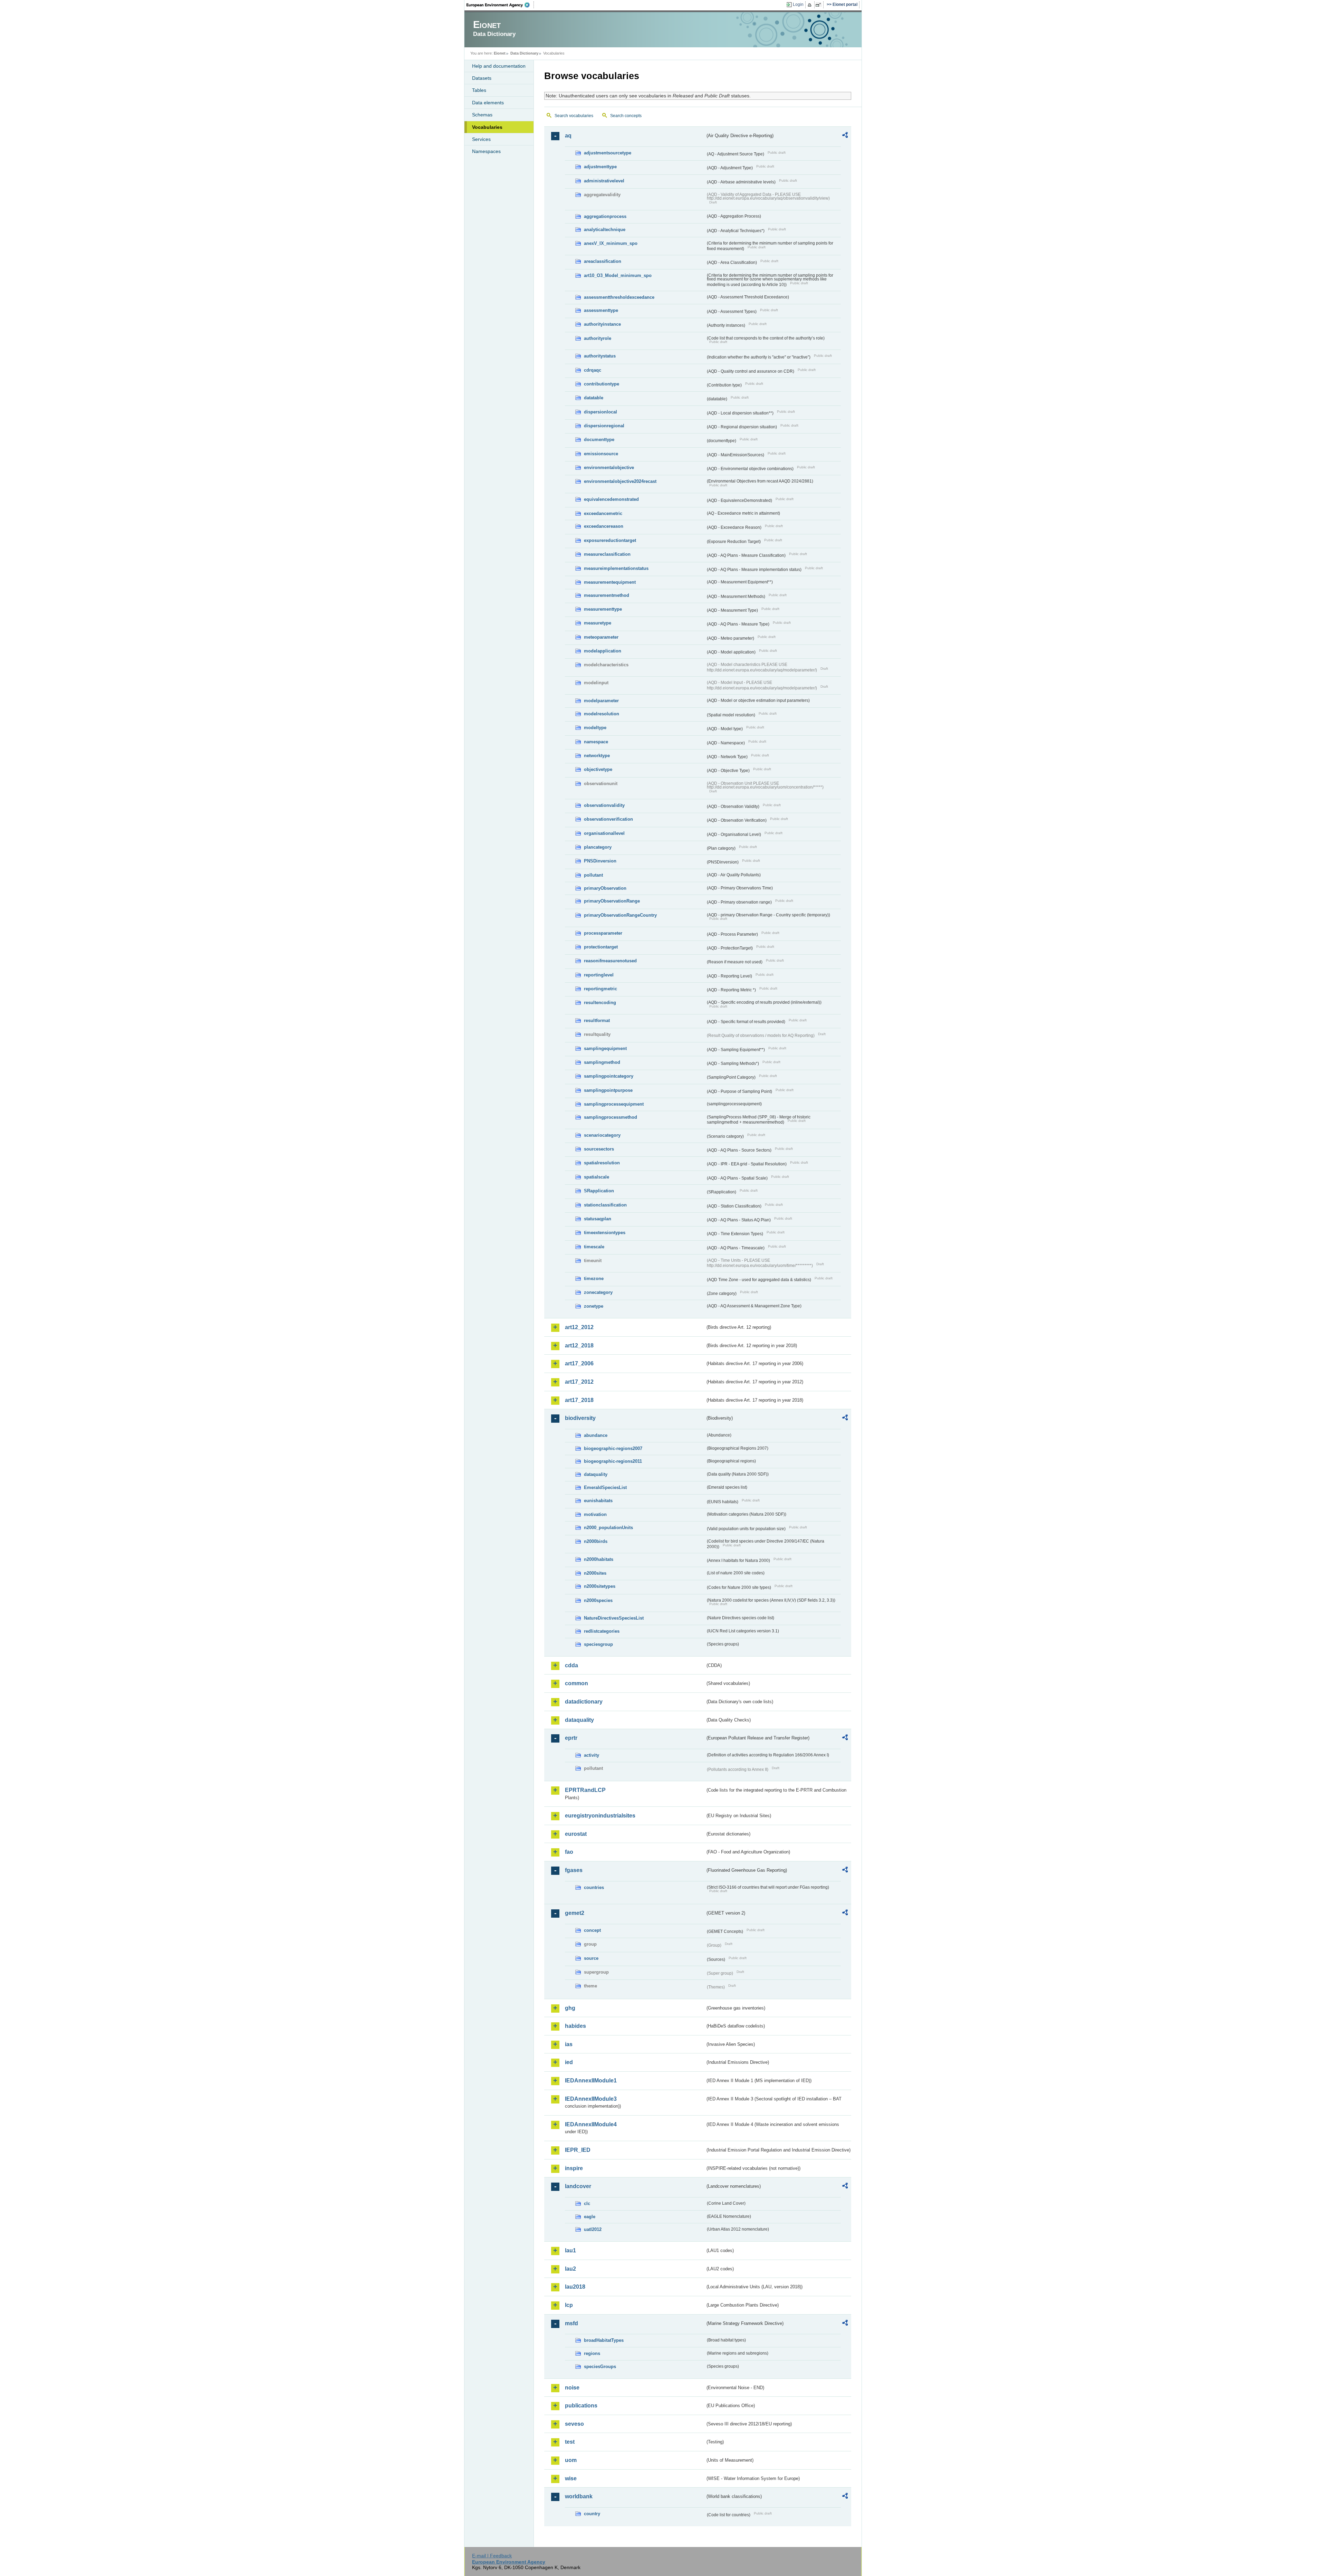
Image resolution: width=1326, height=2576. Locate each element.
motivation (595, 1514)
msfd (571, 2323)
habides (575, 2026)
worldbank (579, 2496)
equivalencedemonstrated (611, 499)
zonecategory (598, 1292)
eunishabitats (598, 1501)
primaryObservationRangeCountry (620, 915)
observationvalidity (604, 805)
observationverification (608, 819)
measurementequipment (610, 582)
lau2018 (575, 2287)
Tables (479, 90)
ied (569, 2062)
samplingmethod (602, 1062)
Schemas (482, 115)
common (576, 1683)
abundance (596, 1435)
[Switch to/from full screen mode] (820, 5)
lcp (569, 2305)
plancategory (598, 847)
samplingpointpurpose (608, 1090)
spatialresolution (602, 1163)
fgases (574, 1870)
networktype (597, 756)
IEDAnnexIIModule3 (591, 2099)
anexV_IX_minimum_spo (611, 243)
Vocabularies (487, 127)
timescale (594, 1247)
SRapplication (599, 1191)
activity (592, 1755)
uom (571, 2460)
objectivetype (598, 769)
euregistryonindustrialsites (600, 1816)
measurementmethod (607, 595)
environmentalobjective (609, 468)
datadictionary (584, 1702)
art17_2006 (579, 1363)
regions (592, 2353)
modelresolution (602, 714)
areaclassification (603, 261)
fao (569, 1852)
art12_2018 (579, 1346)
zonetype (594, 1306)
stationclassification (605, 1205)
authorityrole (598, 338)
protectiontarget (601, 947)
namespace (596, 742)
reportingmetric (600, 989)
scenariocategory (602, 1135)
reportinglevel (599, 975)
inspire (574, 2168)
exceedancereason (604, 526)
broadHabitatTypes (604, 2340)
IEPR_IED (578, 2150)
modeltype (595, 728)
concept (592, 1930)
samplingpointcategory (609, 1076)
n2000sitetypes (600, 1586)
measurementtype (603, 609)
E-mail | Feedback (492, 2556)
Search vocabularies (574, 116)
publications (581, 2406)
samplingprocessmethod (611, 1117)
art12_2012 (579, 1327)
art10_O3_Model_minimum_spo (618, 275)
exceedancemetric (603, 513)
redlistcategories (602, 1631)
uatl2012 (593, 2229)
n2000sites (595, 1573)
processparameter (603, 933)
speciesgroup (598, 1644)
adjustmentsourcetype (608, 153)
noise (572, 2388)
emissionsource (601, 454)
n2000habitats (599, 1559)
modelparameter (601, 701)
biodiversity (580, 1418)
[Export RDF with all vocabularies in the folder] (845, 136)
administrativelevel (604, 181)
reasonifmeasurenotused (610, 961)
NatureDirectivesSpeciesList (614, 1618)
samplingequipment (605, 1048)
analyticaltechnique (605, 230)
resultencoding (600, 1003)
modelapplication (603, 651)
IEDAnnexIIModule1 (591, 2081)
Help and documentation (499, 66)
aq (568, 136)
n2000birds (596, 1541)
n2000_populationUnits (608, 1528)
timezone (594, 1279)
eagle (590, 2217)
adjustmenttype (600, 167)
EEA (500, 5)
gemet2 (575, 1913)
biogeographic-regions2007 (613, 1448)
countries (594, 1887)
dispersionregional (604, 426)
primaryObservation (605, 888)
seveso (574, 2424)
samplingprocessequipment (614, 1104)
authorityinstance (602, 324)
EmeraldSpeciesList (605, 1487)
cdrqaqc (593, 370)
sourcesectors (599, 1149)
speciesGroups (600, 2367)
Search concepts (626, 116)
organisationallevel (604, 833)
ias (569, 2044)
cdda (571, 1665)
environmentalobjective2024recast (620, 481)
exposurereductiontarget (610, 540)
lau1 (570, 2250)
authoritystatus (600, 356)
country (592, 2514)
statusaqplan (598, 1219)
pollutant (593, 875)
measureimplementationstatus (616, 568)
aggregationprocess (605, 216)
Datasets (482, 78)
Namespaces (486, 151)
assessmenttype (601, 310)
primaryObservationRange (612, 901)
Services (481, 139)
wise (571, 2478)
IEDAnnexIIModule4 (591, 2124)
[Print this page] (811, 5)
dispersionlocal (600, 412)
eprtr (571, 1738)
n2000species (598, 1600)
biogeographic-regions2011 (613, 1461)
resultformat (597, 1020)
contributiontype (602, 384)
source (591, 1958)
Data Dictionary (524, 53)
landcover (578, 2186)
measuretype (598, 623)
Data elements (488, 103)
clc (587, 2203)
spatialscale (597, 1177)
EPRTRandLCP (585, 1790)
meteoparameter (601, 637)
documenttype (599, 440)
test (570, 2442)
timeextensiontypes (605, 1233)
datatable (594, 398)
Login (798, 4)
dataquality (596, 1474)
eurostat (576, 1834)
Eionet (500, 53)
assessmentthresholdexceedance (619, 297)
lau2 (570, 2269)
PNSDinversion (600, 861)
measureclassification (607, 554)
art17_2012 (579, 1382)
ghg (570, 2008)
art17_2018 (579, 1400)
